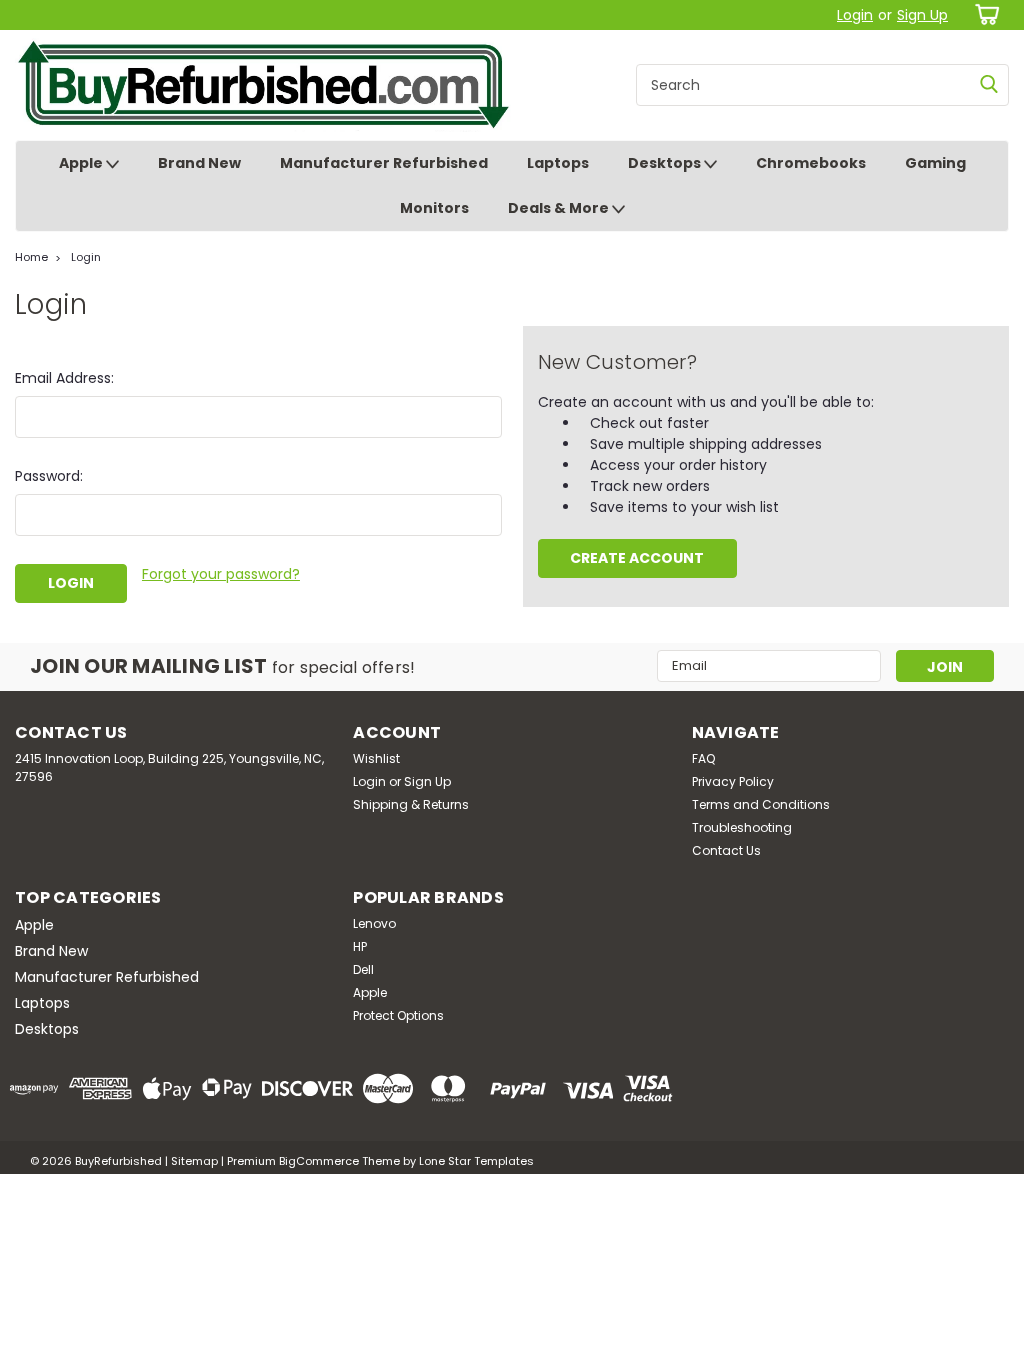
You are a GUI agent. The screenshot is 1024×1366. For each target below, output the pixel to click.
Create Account (637, 558)
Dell (363, 969)
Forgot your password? (221, 574)
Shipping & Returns (411, 804)
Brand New (199, 163)
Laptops (558, 163)
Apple (82, 163)
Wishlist (376, 758)
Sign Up (922, 15)
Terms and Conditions (761, 804)
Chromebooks (811, 163)
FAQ (703, 758)
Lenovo (374, 923)
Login (855, 15)
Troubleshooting (742, 827)
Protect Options (398, 1015)
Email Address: (64, 378)
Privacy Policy (733, 781)
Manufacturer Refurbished (384, 163)
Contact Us (726, 850)
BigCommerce (319, 1161)
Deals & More (560, 208)
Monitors (434, 208)
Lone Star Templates (476, 1161)
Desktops (666, 163)
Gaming (935, 163)
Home (31, 257)
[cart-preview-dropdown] (983, 14)
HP (360, 946)
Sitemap (194, 1161)
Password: (49, 476)
